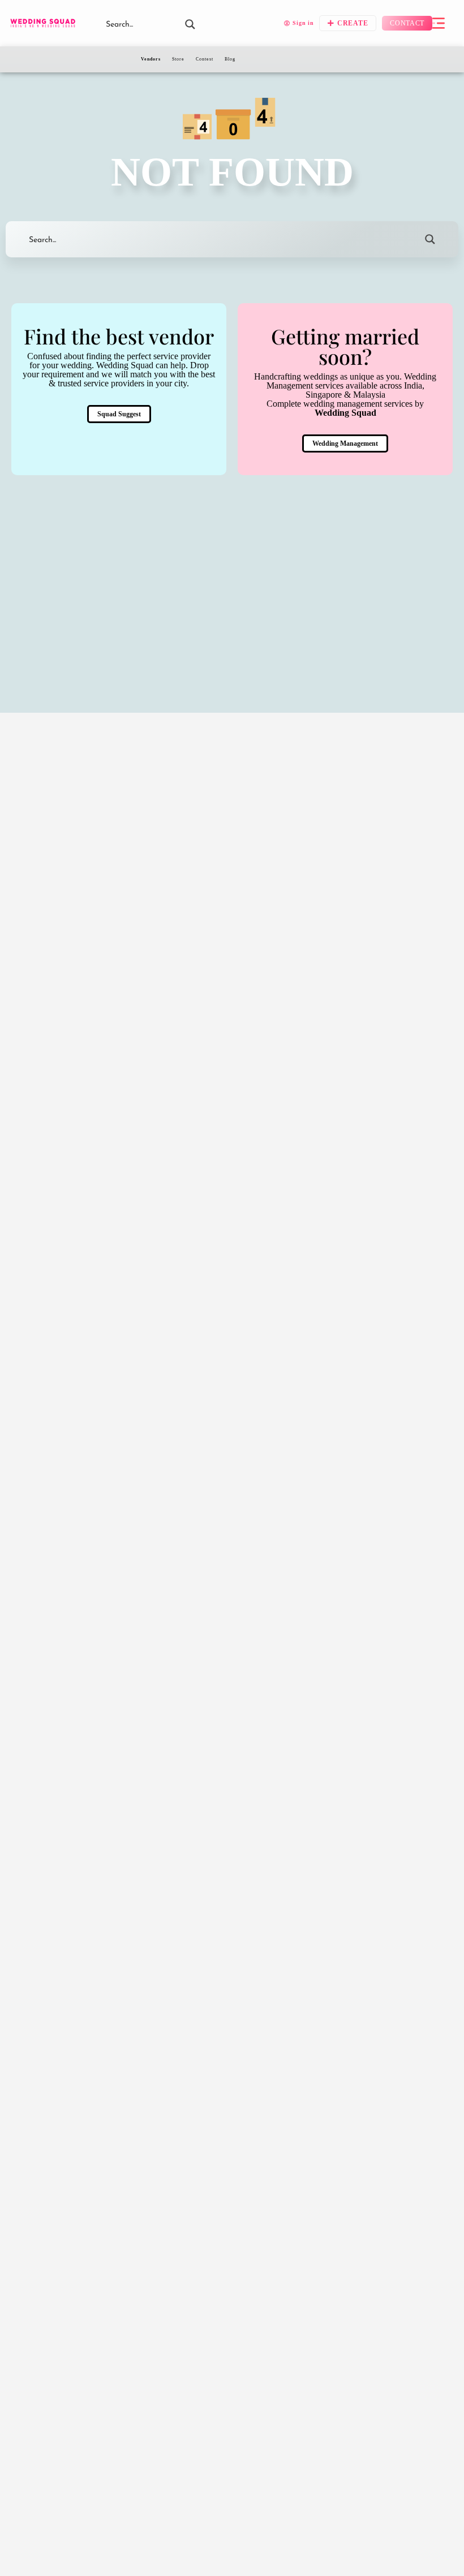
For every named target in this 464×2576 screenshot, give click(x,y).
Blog (230, 59)
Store (178, 59)
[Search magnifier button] (430, 239)
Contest (205, 59)
